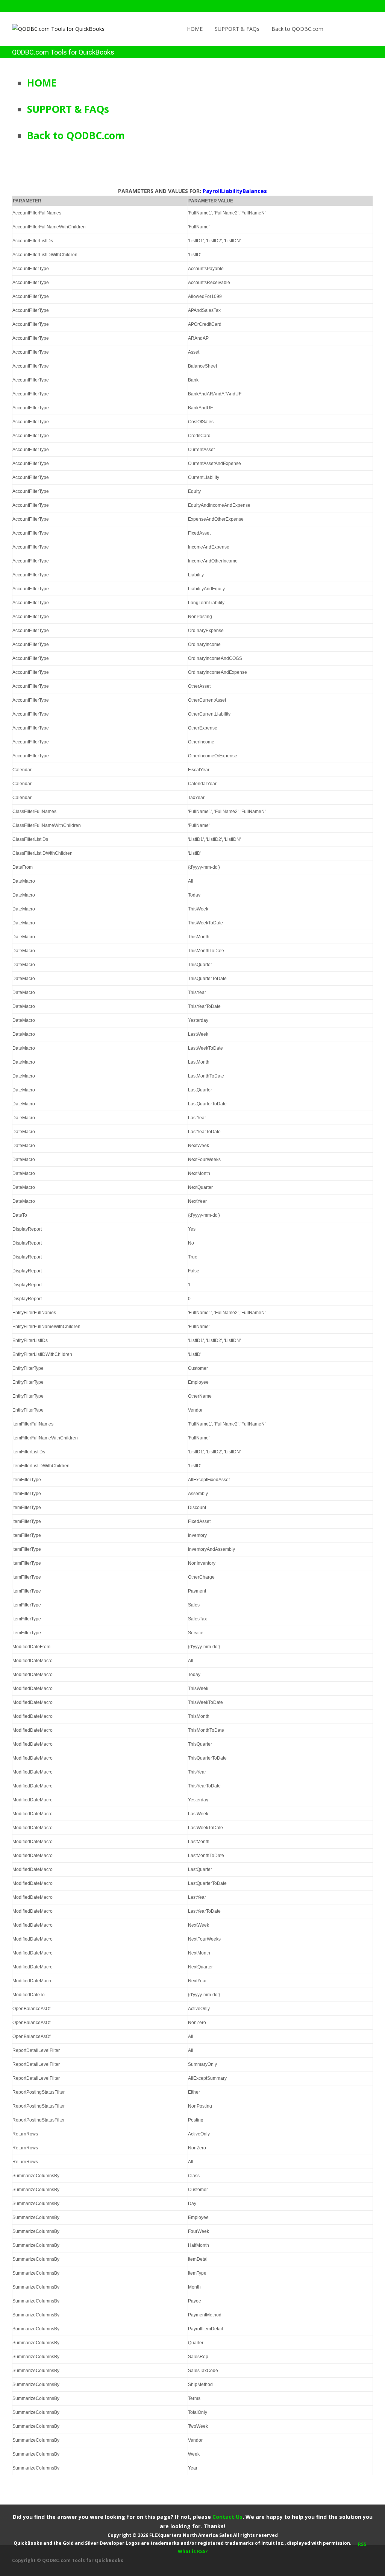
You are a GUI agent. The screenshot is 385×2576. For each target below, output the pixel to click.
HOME (195, 29)
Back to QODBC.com (297, 29)
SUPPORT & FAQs (237, 29)
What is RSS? (193, 2551)
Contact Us (227, 2517)
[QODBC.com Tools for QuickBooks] (52, 27)
